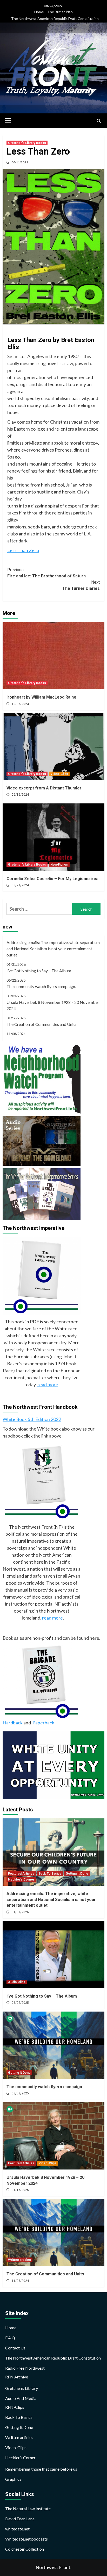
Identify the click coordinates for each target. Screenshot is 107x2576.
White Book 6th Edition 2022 (32, 1419)
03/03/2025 (20, 2093)
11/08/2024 (20, 2281)
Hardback (13, 1723)
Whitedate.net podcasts (26, 2539)
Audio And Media (21, 2398)
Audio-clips (17, 1982)
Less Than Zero (23, 550)
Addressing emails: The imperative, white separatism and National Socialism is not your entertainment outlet (53, 949)
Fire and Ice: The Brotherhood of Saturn (46, 573)
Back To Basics (50, 1874)
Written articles (19, 2260)
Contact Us (15, 2348)
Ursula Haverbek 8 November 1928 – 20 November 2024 (53, 1005)
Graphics (13, 2479)
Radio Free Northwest (25, 2368)
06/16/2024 (20, 795)
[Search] (99, 121)
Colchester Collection (25, 2549)
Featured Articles (21, 1874)
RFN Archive (17, 2377)
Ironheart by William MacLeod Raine (41, 697)
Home (39, 12)
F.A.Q (10, 2338)
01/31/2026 (20, 1912)
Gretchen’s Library (22, 2388)
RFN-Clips (15, 2407)
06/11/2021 (20, 162)
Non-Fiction (59, 865)
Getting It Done (77, 1874)
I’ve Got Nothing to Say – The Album (39, 971)
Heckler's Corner (21, 1880)
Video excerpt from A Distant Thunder (44, 788)
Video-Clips (59, 774)
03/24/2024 (20, 885)
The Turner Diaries (81, 585)
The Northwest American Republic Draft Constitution (55, 19)
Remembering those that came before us (41, 2469)
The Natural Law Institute (28, 2509)
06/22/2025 (20, 2003)
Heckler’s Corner (20, 2458)
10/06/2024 (20, 704)
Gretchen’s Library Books (27, 143)
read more (48, 1384)
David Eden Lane (20, 2519)
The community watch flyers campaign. (41, 986)
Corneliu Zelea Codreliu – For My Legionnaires (52, 879)
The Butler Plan (60, 12)
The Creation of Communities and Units (42, 1024)
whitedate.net (17, 2529)
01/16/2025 (20, 2190)
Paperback (43, 1723)
